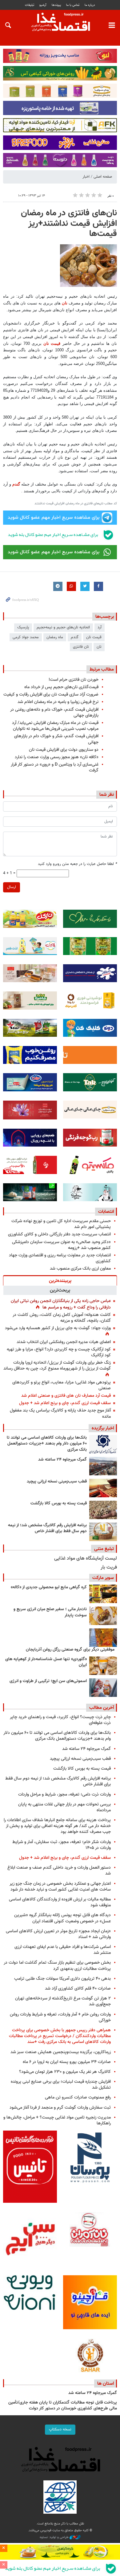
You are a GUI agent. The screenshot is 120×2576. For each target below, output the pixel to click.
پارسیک (23, 627)
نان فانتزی (81, 647)
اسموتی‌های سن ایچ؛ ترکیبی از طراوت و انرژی (48, 1681)
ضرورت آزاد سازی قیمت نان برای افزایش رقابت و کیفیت (51, 695)
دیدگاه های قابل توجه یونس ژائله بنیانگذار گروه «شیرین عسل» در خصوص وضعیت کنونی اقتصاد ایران (62, 1918)
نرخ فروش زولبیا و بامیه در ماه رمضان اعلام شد (58, 702)
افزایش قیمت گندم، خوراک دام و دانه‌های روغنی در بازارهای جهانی (54, 713)
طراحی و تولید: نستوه (55, 2537)
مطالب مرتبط (102, 669)
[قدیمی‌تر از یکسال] (103, 1666)
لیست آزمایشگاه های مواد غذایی (86, 1559)
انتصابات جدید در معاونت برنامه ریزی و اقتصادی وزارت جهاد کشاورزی (60, 1258)
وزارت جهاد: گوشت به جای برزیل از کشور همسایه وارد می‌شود (58, 1328)
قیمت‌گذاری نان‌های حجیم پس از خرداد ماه (61, 687)
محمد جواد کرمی (26, 637)
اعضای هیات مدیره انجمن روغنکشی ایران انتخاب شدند (64, 1342)
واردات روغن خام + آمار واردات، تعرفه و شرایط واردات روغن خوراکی (60, 2017)
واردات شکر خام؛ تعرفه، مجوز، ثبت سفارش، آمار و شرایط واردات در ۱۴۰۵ (62, 1845)
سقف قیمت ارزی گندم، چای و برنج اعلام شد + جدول (65, 1403)
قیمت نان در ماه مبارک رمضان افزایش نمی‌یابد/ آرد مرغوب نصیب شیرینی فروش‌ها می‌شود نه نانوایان (55, 726)
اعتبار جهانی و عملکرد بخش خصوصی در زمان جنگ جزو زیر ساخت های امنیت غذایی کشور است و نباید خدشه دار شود (60, 1887)
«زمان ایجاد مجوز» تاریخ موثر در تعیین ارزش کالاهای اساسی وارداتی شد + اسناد (58, 1934)
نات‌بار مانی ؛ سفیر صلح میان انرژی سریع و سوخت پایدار (50, 1612)
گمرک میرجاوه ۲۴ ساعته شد (62, 1460)
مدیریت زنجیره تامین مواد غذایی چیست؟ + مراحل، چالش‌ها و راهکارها (57, 2120)
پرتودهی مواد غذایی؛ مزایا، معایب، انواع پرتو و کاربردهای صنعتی (62, 1385)
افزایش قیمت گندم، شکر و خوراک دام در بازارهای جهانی (56, 739)
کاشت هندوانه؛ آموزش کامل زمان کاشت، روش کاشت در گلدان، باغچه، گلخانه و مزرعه (62, 1318)
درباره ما (90, 5)
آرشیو (43, 5)
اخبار (86, 177)
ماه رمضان (55, 637)
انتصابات (106, 1212)
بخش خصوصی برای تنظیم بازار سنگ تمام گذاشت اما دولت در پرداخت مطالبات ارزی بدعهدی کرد (57, 1966)
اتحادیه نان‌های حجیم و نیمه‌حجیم (63, 627)
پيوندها (56, 5)
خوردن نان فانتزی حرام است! (74, 680)
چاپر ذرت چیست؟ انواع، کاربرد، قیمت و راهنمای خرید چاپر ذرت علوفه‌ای (60, 1720)
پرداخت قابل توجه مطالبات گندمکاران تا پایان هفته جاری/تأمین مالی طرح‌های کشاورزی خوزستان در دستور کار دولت (63, 2406)
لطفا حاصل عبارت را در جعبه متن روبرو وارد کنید (77, 864)
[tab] (60, 1280)
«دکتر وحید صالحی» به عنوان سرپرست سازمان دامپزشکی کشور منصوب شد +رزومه (61, 1245)
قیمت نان (52, 343)
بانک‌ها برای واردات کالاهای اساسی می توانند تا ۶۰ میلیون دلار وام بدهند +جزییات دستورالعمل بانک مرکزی (47, 1444)
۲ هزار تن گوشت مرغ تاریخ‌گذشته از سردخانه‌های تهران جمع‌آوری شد (63, 2001)
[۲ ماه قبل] (103, 1594)
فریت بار (109, 1567)
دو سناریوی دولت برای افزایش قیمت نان (64, 750)
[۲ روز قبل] (103, 1444)
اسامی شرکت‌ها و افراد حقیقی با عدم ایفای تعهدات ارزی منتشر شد (63, 1950)
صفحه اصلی (103, 177)
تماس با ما (73, 5)
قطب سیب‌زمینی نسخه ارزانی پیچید (57, 1482)
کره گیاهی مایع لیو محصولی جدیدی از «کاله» (49, 1587)
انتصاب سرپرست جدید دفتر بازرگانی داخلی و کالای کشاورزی (59, 1234)
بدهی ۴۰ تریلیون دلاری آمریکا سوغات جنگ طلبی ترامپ (62, 1979)
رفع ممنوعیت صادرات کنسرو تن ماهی (78, 2097)
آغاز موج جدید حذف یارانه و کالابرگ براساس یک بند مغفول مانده (60, 1413)
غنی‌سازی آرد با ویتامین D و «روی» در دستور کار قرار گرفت (55, 767)
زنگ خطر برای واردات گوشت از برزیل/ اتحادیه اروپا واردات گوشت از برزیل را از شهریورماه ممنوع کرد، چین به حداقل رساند (57, 1366)
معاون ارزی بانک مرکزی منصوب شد (80, 1269)
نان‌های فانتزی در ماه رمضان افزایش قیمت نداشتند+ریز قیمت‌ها (69, 223)
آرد (100, 627)
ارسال (12, 887)
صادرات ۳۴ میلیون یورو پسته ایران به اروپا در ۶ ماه (67, 2062)
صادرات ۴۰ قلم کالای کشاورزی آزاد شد (78, 1989)
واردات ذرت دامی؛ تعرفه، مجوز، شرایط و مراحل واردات (64, 1795)
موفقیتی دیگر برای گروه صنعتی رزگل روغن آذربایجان (70, 1650)
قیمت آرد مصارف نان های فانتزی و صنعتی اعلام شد (66, 1396)
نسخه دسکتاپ (60, 2429)
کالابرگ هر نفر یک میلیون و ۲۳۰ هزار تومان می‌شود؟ (65, 2072)
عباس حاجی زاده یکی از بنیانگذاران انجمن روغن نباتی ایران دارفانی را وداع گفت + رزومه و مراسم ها (61, 1304)
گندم (16, 484)
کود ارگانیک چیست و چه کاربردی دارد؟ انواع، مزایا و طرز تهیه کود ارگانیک (59, 1352)
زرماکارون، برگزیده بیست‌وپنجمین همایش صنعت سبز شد (61, 2052)
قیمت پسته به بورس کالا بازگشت (59, 1503)
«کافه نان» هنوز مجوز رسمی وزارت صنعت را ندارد (57, 757)
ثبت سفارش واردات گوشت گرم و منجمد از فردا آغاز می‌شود (60, 2108)
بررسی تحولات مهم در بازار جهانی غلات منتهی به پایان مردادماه (64, 1807)
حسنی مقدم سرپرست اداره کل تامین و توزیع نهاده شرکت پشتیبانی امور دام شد (61, 1224)
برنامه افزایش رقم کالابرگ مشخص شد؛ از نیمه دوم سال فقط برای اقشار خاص (47, 1528)
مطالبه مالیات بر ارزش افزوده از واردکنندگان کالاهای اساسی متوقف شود (60, 1902)
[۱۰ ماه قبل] (103, 1638)
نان (65, 303)
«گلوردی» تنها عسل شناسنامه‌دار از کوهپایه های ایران (46, 1662)
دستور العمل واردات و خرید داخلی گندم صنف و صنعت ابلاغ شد (59, 1871)
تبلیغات (30, 5)
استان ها (106, 2384)
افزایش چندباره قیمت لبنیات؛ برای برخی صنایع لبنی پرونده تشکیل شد (61, 2085)
